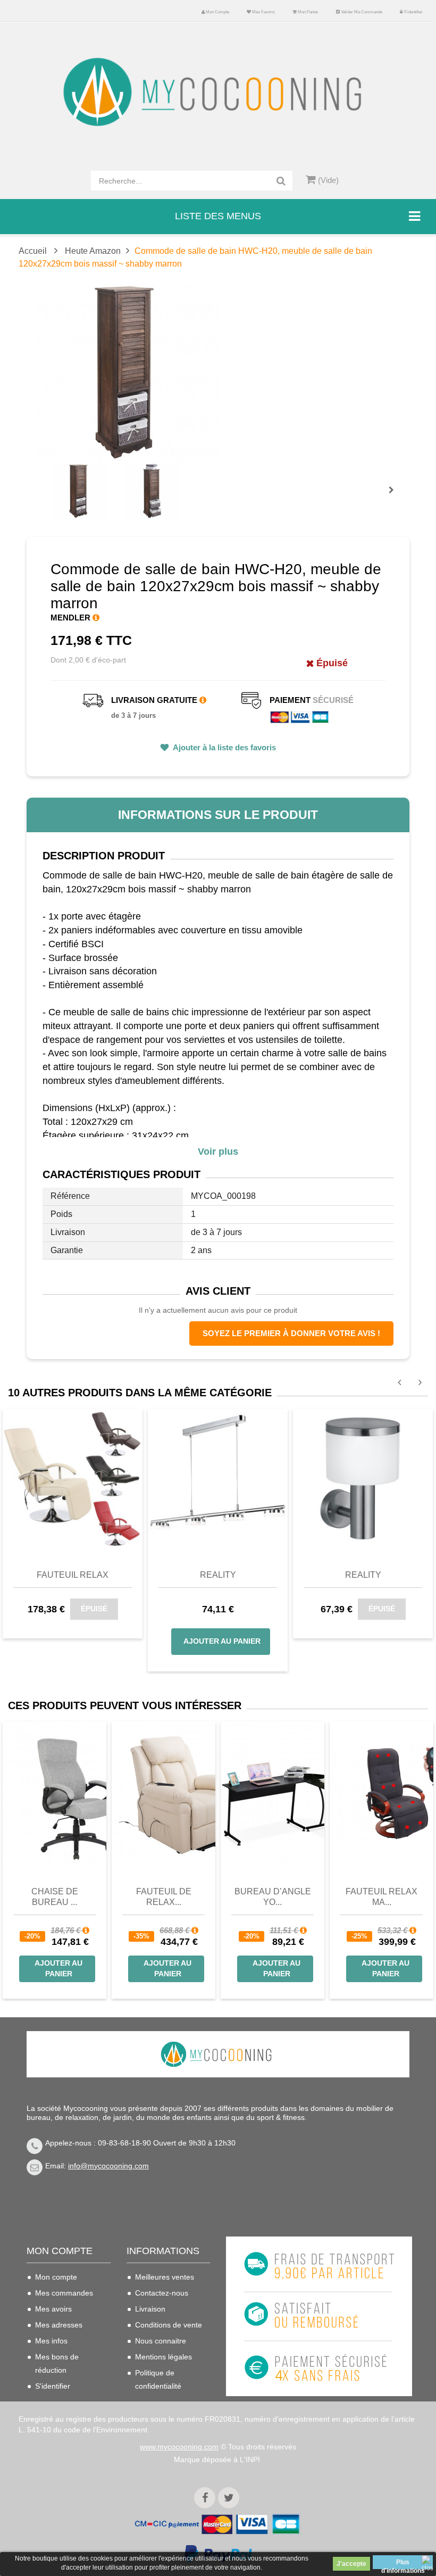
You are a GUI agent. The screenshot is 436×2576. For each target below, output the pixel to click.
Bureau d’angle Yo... (273, 1897)
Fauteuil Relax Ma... (381, 1897)
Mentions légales (163, 2357)
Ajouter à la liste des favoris (224, 747)
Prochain (395, 497)
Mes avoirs (53, 2309)
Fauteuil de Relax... (164, 1897)
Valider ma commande (361, 12)
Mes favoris (263, 12)
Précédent (53, 478)
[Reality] (218, 1478)
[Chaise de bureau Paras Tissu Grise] (54, 1793)
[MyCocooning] (218, 92)
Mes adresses (59, 2325)
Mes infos (51, 2341)
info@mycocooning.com (108, 2166)
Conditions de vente (169, 2325)
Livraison (150, 2309)
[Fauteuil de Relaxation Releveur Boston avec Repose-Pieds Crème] (163, 1793)
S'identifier (413, 12)
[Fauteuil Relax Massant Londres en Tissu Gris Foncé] (381, 1793)
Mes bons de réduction (57, 2363)
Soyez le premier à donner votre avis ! (291, 1333)
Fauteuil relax (73, 1575)
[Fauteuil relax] (73, 1478)
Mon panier (308, 12)
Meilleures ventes (165, 2277)
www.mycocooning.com (179, 2447)
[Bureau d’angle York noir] (272, 1793)
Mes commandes (64, 2293)
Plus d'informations (403, 2564)
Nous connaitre (161, 2341)
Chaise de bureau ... (55, 1897)
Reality (218, 1575)
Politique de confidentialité (158, 2379)
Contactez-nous (162, 2293)
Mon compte (217, 12)
